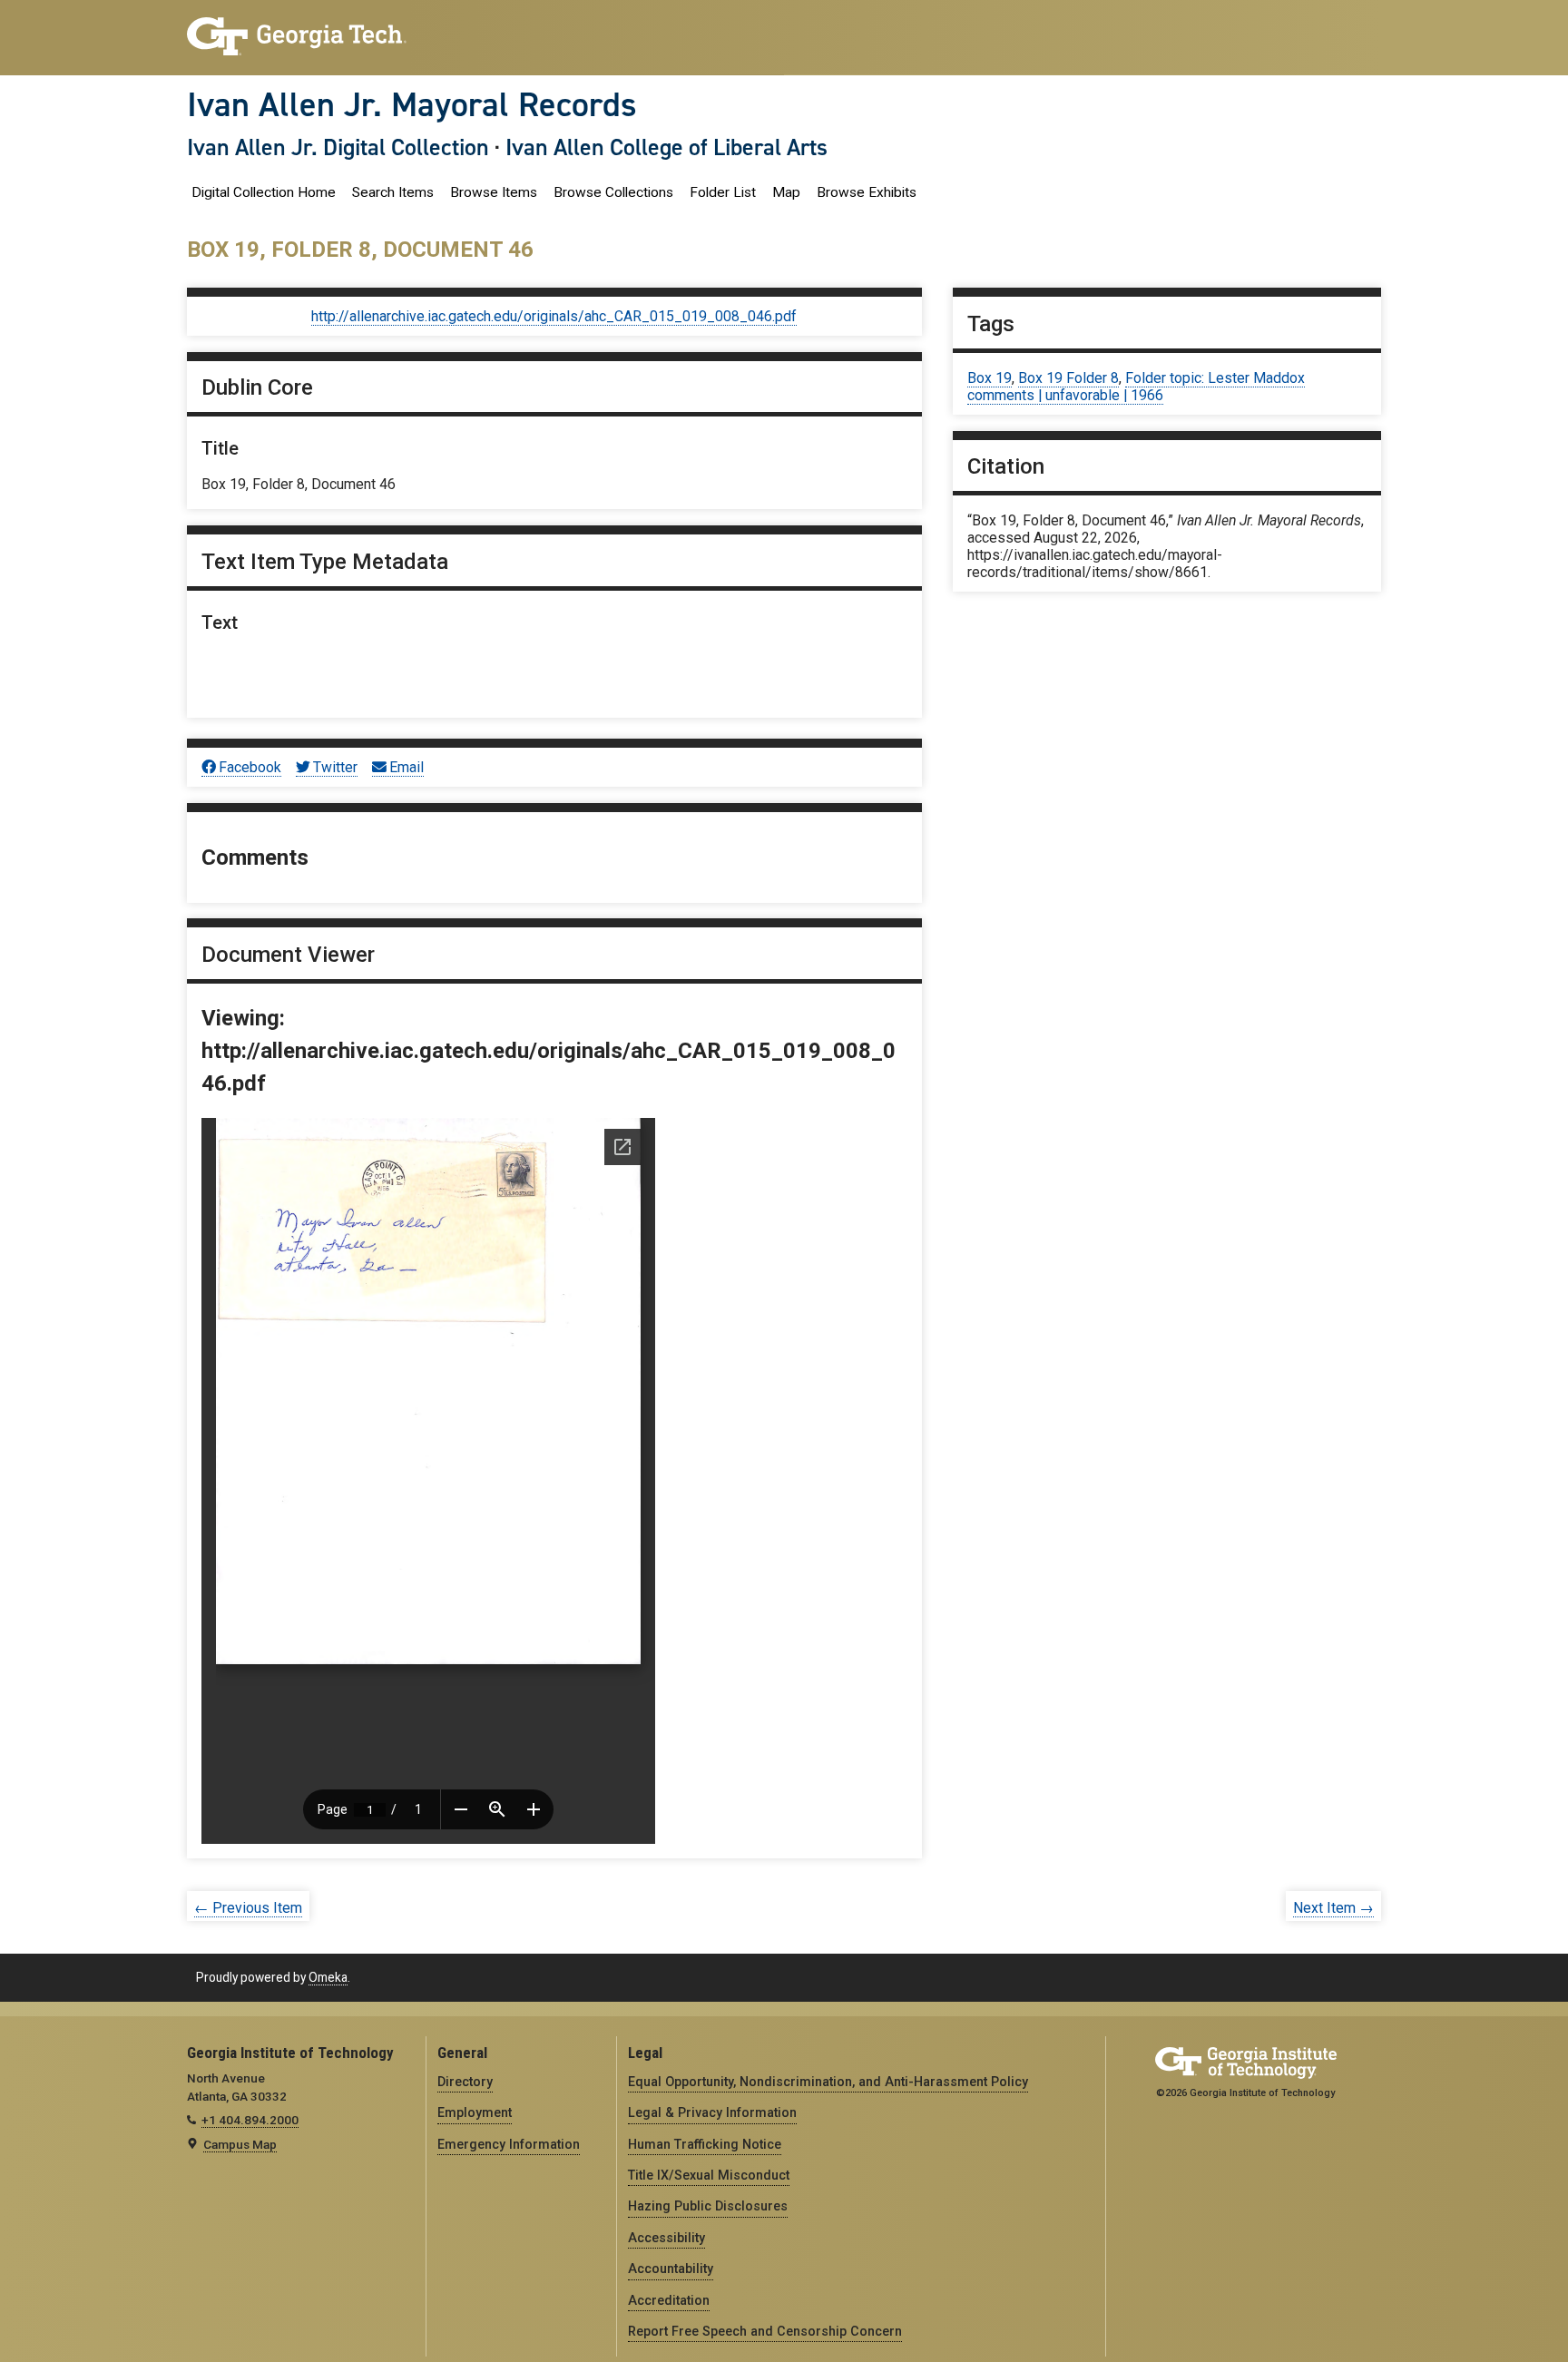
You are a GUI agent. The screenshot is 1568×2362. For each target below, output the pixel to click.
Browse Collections (613, 192)
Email (407, 767)
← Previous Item (248, 1908)
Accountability (671, 2269)
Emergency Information (509, 2144)
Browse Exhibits (867, 192)
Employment (475, 2112)
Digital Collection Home (264, 192)
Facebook (250, 767)
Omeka (328, 1977)
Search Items (393, 192)
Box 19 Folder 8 (1068, 378)
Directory (465, 2082)
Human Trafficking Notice (705, 2144)
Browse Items (494, 192)
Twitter (335, 767)
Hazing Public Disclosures (708, 2206)
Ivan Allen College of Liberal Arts (666, 147)
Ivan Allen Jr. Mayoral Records (412, 104)
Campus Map (240, 2144)
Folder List (723, 192)
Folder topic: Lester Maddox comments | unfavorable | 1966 (1136, 387)
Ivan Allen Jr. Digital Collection (338, 147)
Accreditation (669, 2300)
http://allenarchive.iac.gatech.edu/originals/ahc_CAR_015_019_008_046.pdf (554, 316)
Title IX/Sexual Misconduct (709, 2175)
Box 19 (990, 378)
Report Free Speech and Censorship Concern (765, 2331)
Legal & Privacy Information (712, 2112)
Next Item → (1333, 1908)
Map (786, 192)
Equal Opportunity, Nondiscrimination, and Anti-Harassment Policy (828, 2082)
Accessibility (666, 2238)
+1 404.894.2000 (250, 2120)
